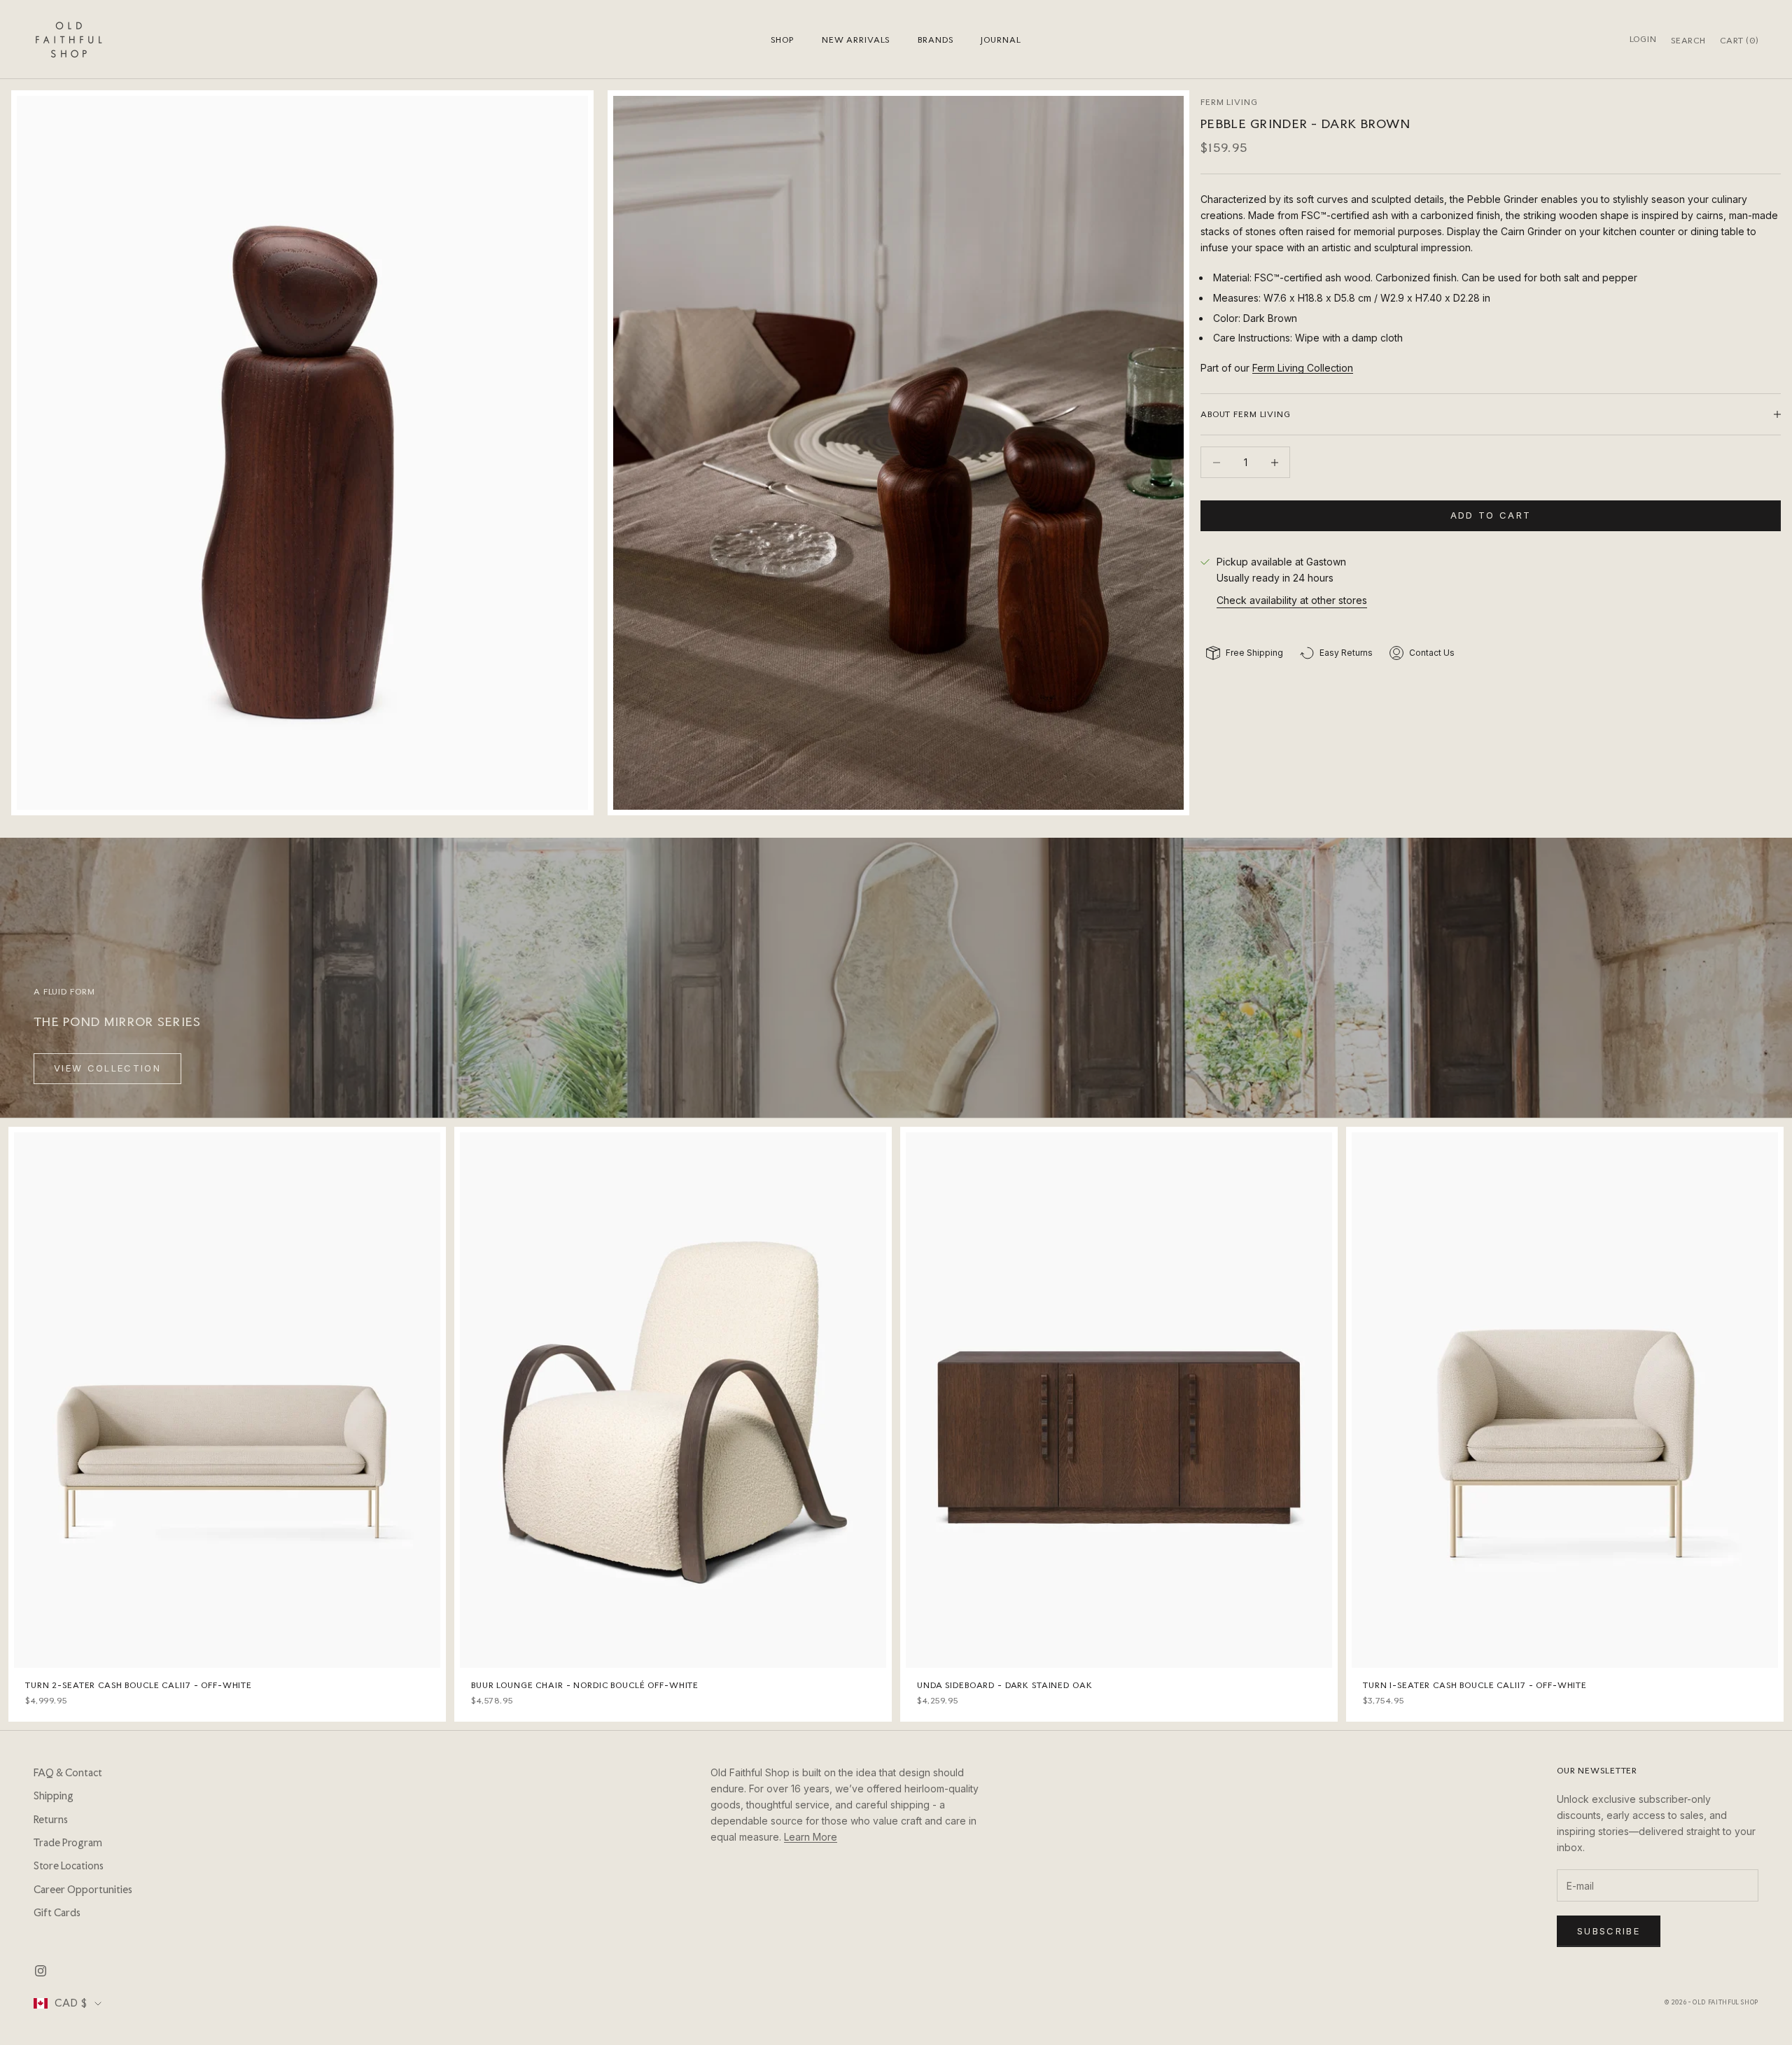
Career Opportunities (83, 1890)
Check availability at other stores (1292, 600)
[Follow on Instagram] (41, 1971)
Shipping (54, 1796)
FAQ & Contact (68, 1773)
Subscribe (1609, 1931)
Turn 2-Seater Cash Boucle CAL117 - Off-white (139, 1685)
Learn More (811, 1837)
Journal (1001, 40)
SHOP (782, 40)
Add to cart (1491, 515)
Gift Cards (57, 1913)
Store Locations (69, 1866)
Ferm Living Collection (1303, 368)
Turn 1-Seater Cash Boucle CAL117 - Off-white (1475, 1685)
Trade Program (68, 1843)
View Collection (107, 1068)
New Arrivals (856, 40)
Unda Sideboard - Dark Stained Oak (1005, 1685)
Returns (51, 1820)
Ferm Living (1229, 102)
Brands (935, 40)
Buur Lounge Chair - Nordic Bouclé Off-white (585, 1685)
